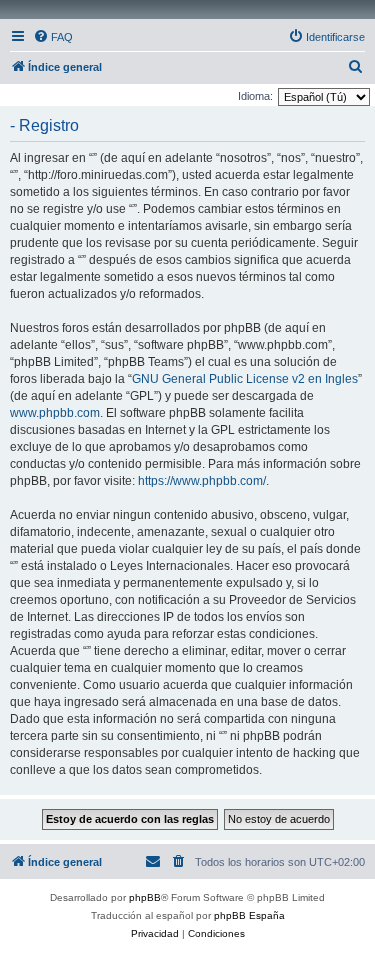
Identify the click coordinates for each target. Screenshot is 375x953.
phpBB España (249, 915)
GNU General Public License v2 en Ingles (245, 379)
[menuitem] (53, 37)
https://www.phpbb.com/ (202, 481)
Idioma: (255, 96)
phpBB (145, 897)
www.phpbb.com (55, 413)
